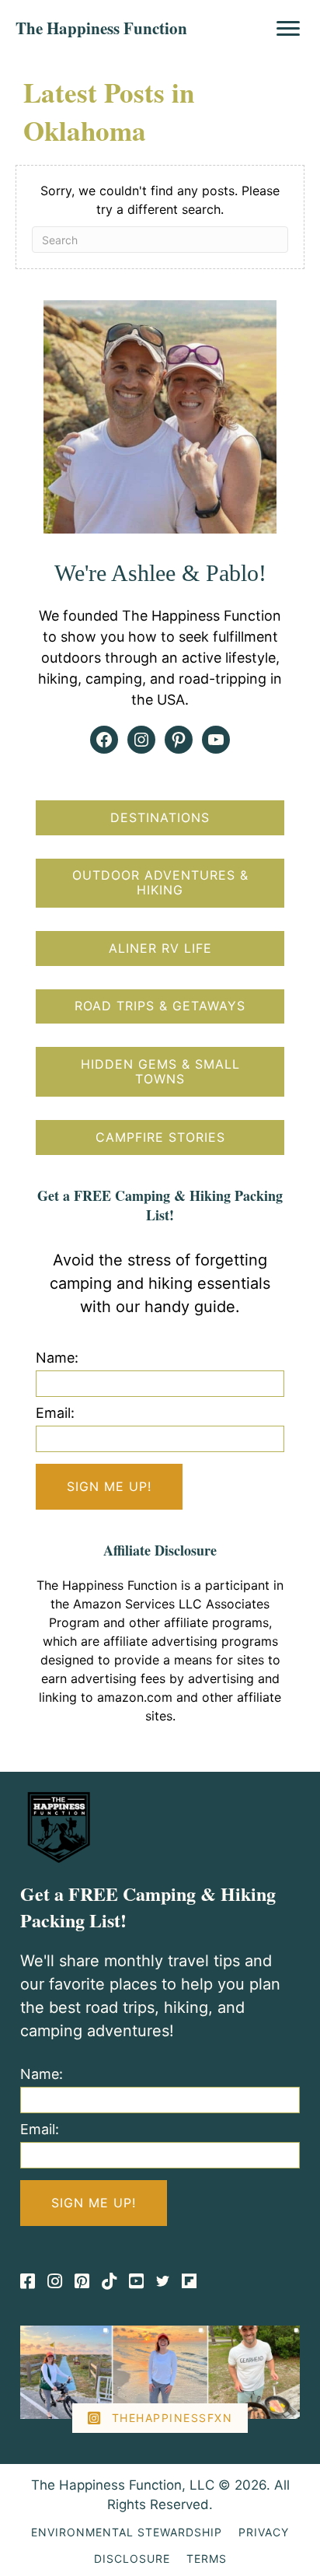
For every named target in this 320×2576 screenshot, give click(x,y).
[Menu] (288, 29)
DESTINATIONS (160, 817)
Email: (55, 1413)
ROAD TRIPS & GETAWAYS (160, 1006)
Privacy (264, 2532)
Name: (57, 1358)
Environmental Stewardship (127, 2532)
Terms (207, 2558)
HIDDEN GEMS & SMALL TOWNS (160, 1071)
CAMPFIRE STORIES (160, 1137)
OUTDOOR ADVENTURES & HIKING (160, 882)
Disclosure (132, 2558)
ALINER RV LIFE (160, 948)
